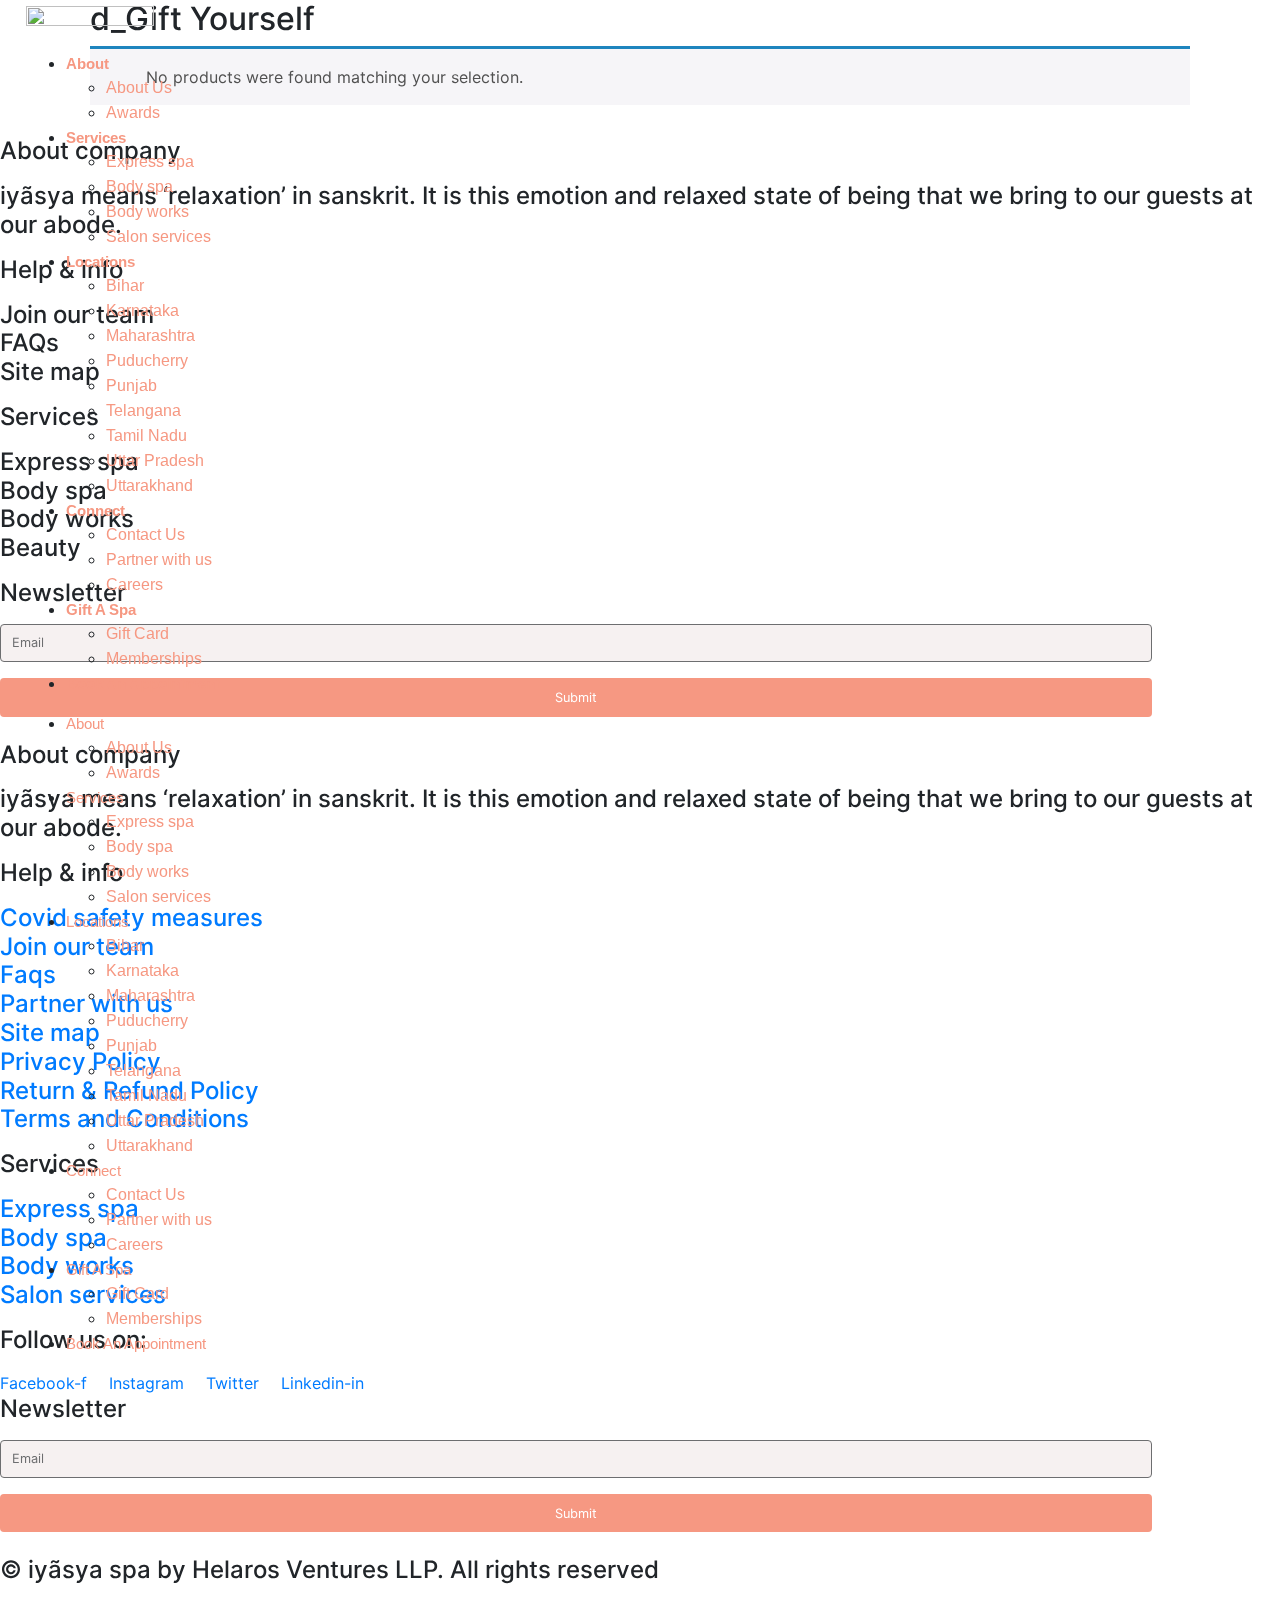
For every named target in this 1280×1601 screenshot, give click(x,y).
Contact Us (145, 534)
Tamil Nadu (146, 435)
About (87, 63)
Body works (147, 211)
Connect (95, 510)
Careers (134, 584)
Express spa (150, 161)
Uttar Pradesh (155, 460)
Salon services (158, 236)
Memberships (154, 658)
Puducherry (147, 360)
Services (96, 137)
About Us (139, 87)
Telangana (143, 410)
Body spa (139, 186)
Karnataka (142, 310)
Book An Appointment (143, 683)
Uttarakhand (149, 485)
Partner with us (159, 559)
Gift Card (137, 633)
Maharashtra (150, 335)
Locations (100, 261)
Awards (133, 112)
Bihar (125, 285)
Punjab (131, 385)
